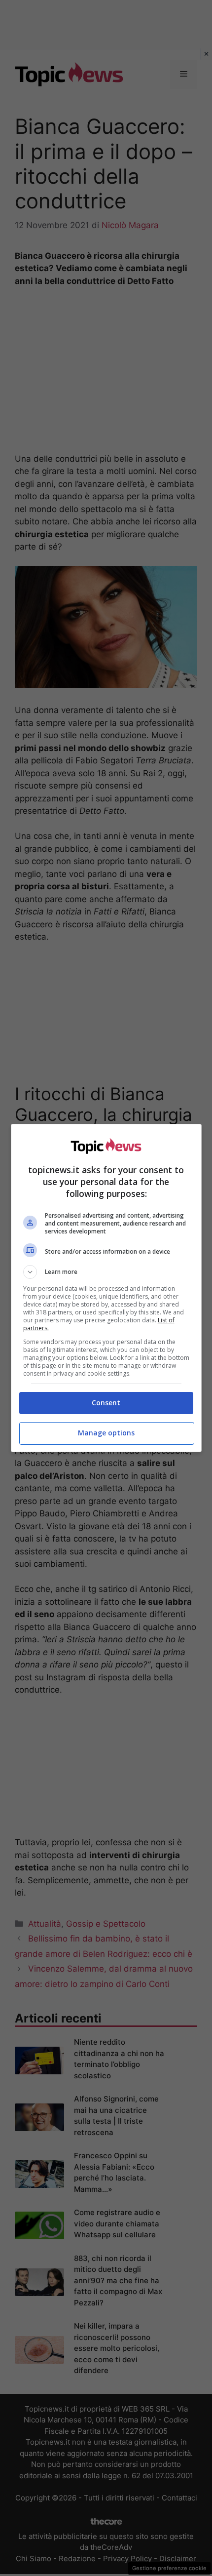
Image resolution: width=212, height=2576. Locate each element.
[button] (106, 1272)
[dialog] (106, 1288)
